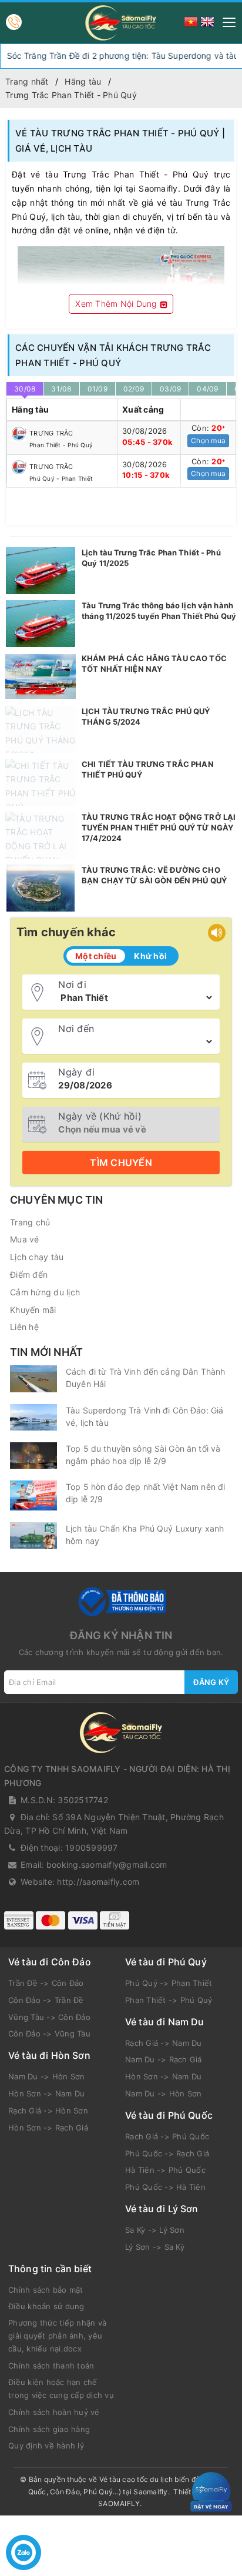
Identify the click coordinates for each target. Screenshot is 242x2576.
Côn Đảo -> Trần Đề (46, 2000)
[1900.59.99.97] (14, 22)
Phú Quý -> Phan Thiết (169, 1983)
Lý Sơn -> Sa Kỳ (155, 2247)
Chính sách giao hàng (49, 2429)
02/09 (134, 389)
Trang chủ (30, 1222)
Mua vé (25, 1239)
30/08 (25, 389)
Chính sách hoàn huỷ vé (54, 2412)
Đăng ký (211, 1682)
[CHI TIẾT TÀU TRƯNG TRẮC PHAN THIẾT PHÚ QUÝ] (41, 782)
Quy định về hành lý (46, 2446)
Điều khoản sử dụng (46, 2306)
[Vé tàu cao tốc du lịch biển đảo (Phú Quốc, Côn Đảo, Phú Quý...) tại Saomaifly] (121, 23)
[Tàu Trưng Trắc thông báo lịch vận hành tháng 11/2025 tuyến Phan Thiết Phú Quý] (41, 624)
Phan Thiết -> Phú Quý (169, 2000)
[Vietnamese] (191, 21)
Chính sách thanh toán (51, 2366)
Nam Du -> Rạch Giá (164, 2059)
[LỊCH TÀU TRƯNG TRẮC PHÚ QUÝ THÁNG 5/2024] (41, 729)
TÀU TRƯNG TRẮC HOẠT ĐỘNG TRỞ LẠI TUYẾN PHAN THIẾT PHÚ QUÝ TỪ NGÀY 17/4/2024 (159, 828)
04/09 (207, 389)
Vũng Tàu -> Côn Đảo (49, 2017)
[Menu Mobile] (226, 21)
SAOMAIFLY (119, 2503)
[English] (207, 21)
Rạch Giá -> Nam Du (164, 2043)
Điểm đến (29, 1274)
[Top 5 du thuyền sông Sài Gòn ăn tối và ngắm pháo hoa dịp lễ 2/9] (33, 1456)
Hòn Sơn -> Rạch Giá (48, 2128)
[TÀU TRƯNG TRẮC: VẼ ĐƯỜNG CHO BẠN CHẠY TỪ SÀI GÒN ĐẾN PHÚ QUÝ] (41, 888)
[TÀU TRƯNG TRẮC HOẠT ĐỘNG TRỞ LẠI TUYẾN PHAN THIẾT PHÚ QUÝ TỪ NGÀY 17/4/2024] (41, 835)
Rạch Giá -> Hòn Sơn (48, 2111)
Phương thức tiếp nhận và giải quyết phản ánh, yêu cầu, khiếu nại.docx (57, 2336)
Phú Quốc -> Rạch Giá (167, 2153)
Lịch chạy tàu (37, 1257)
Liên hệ (24, 1327)
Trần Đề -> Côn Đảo (46, 1983)
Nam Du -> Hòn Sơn (46, 2076)
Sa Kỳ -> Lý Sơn (155, 2230)
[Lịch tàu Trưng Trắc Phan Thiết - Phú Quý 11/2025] (41, 571)
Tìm (121, 1163)
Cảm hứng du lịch (45, 1292)
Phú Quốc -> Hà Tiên (165, 2187)
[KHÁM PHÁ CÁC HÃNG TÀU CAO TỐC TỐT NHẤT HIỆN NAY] (41, 676)
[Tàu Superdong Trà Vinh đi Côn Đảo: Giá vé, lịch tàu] (33, 1417)
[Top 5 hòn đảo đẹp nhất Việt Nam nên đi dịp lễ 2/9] (33, 1495)
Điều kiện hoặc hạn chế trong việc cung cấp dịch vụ (61, 2389)
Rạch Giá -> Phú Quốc (167, 2136)
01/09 (98, 389)
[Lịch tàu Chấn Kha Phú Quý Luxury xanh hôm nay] (33, 1535)
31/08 (61, 389)
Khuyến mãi (33, 1310)
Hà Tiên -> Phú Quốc (165, 2170)
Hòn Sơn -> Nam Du (46, 2093)
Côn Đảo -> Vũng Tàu (49, 2034)
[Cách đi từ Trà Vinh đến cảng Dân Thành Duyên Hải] (33, 1379)
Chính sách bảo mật (46, 2290)
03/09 (170, 389)
